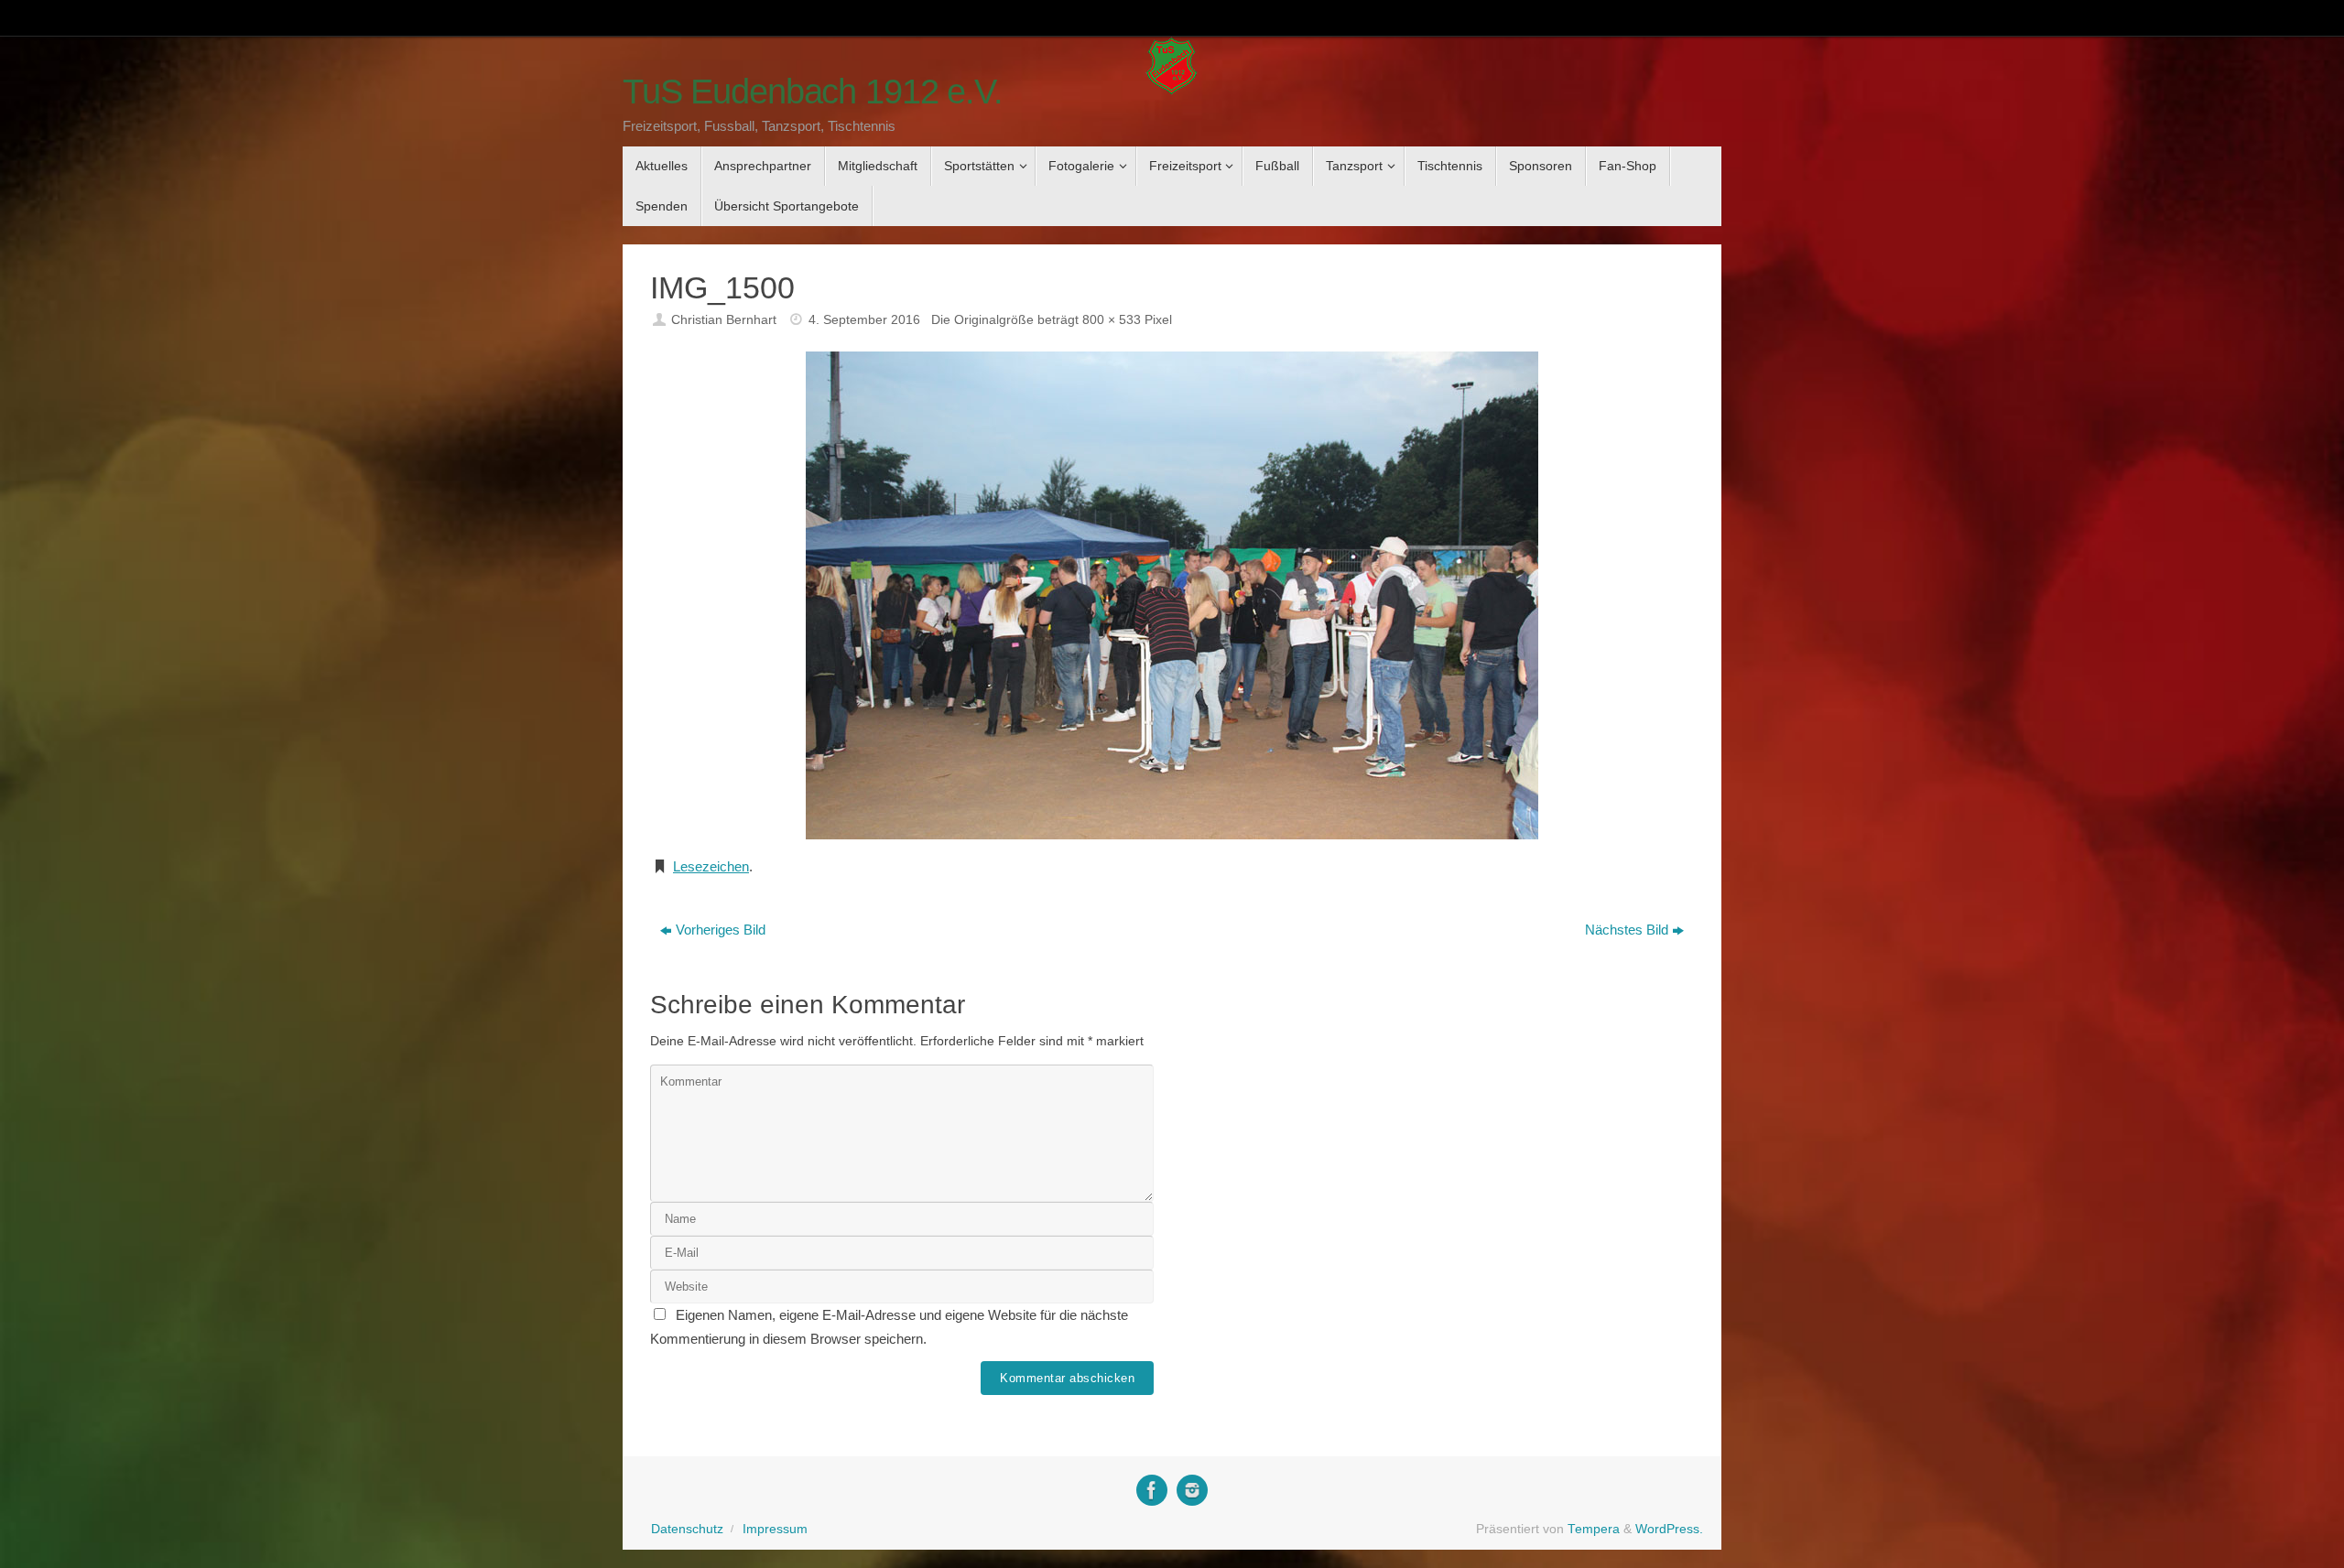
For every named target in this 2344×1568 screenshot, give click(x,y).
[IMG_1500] (1172, 595)
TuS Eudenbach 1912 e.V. (813, 92)
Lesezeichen (711, 866)
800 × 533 (1112, 320)
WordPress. (1669, 1529)
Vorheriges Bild (721, 930)
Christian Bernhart (724, 320)
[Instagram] (1192, 1490)
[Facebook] (1152, 1490)
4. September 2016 (864, 320)
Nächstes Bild (1627, 930)
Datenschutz (687, 1529)
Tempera (1594, 1529)
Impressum (775, 1529)
